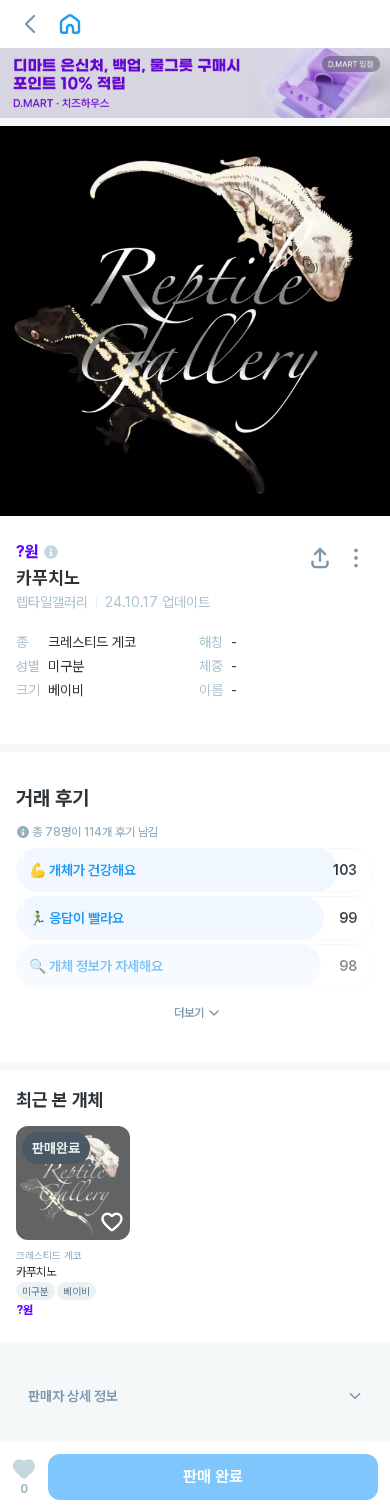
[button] (30, 24)
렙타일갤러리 (52, 602)
